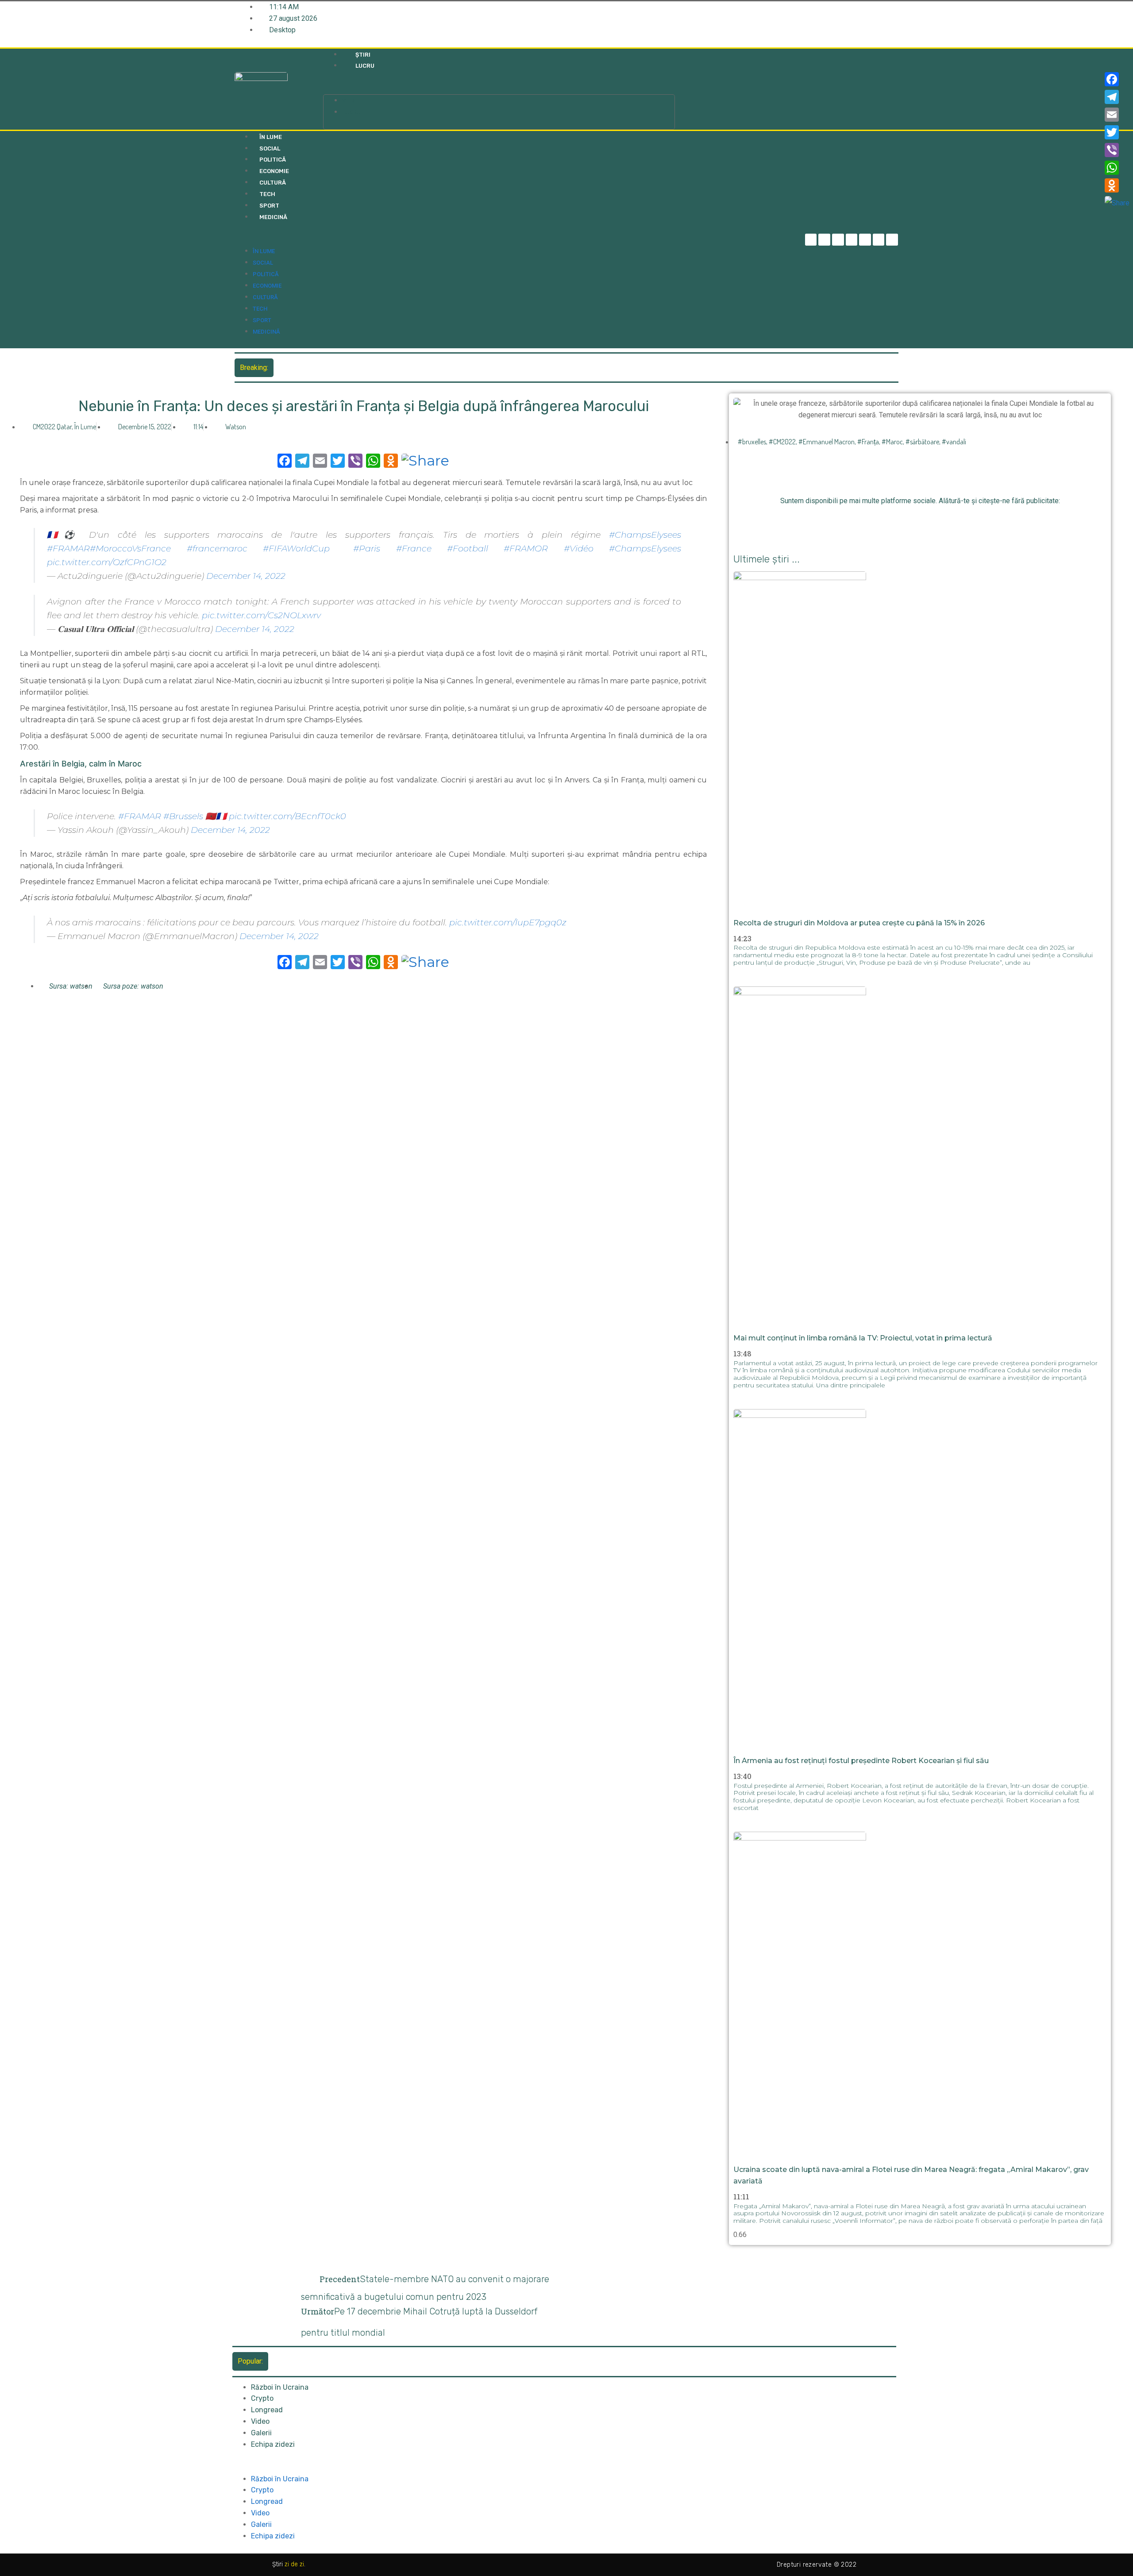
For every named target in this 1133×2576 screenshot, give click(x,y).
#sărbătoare (922, 442)
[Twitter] (838, 240)
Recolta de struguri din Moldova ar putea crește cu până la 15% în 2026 (388, 367)
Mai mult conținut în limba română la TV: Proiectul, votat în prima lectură (863, 1338)
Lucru (365, 66)
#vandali (954, 442)
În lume (271, 137)
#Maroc (892, 442)
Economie (274, 171)
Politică (273, 160)
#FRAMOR (526, 548)
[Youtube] (879, 240)
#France (414, 548)
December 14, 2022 (246, 576)
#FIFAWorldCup (296, 548)
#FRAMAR (68, 548)
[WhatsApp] (1117, 168)
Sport (269, 206)
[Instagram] (852, 240)
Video (260, 2421)
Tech (267, 194)
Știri (363, 55)
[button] (499, 89)
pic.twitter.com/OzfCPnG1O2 (107, 562)
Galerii (261, 2433)
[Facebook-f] (811, 240)
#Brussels (183, 816)
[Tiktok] (865, 240)
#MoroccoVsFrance (130, 548)
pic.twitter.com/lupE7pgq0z (508, 922)
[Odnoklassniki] (892, 240)
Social (270, 148)
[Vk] (969, 522)
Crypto (262, 2398)
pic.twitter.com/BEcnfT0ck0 (287, 816)
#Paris (367, 548)
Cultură (273, 183)
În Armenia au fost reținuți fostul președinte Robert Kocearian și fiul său (861, 1761)
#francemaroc (217, 548)
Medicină (273, 217)
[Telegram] (824, 240)
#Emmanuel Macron (827, 442)
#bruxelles (752, 442)
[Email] (1117, 115)
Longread (267, 2410)
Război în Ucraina (280, 2387)
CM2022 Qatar (52, 427)
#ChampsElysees (645, 535)
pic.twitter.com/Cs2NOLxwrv (261, 615)
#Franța (868, 442)
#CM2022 (782, 442)
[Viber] (1117, 150)
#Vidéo (579, 548)
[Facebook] (1117, 79)
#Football (468, 548)
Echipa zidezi (273, 2444)
